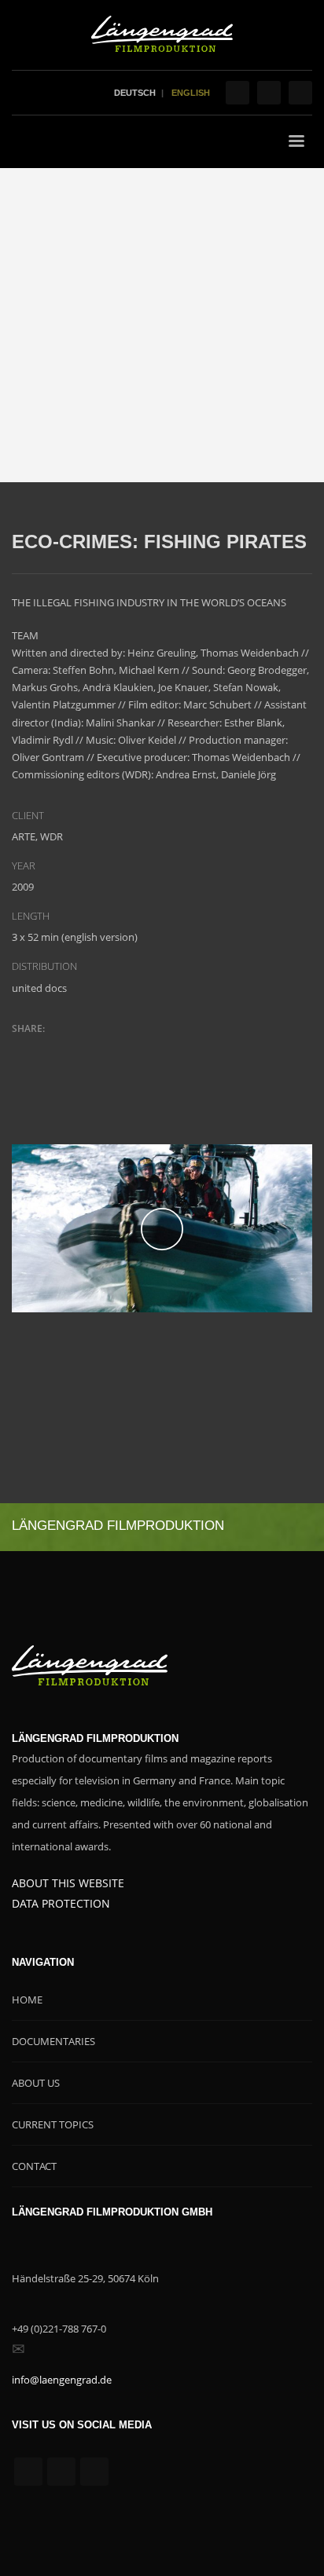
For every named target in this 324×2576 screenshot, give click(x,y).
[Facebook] (237, 93)
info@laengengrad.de (62, 2380)
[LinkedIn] (300, 93)
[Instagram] (269, 93)
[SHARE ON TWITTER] (24, 1050)
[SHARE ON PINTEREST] (106, 1049)
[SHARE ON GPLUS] (79, 1049)
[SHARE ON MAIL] (134, 1049)
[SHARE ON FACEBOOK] (51, 1049)
